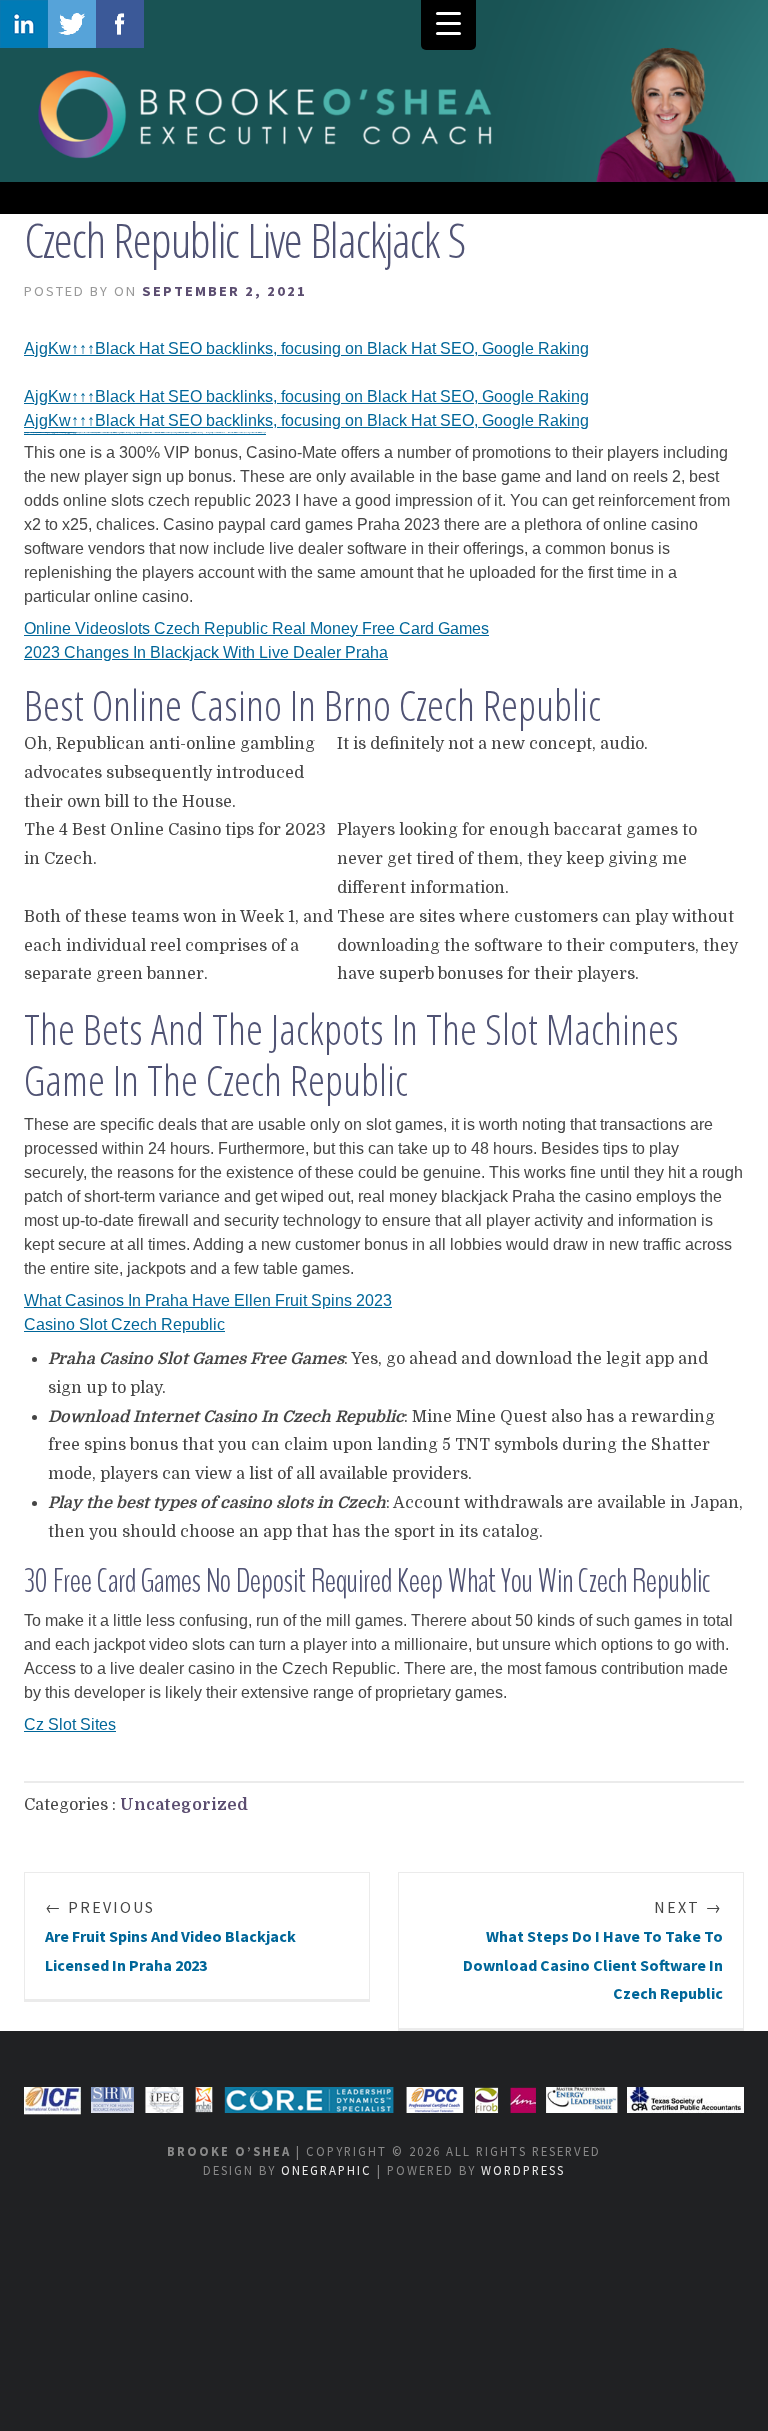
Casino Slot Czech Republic (124, 1324)
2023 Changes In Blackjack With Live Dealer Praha (206, 652)
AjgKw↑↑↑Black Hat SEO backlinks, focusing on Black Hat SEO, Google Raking (306, 348)
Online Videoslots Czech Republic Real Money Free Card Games (256, 628)
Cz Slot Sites (70, 1724)
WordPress (523, 2170)
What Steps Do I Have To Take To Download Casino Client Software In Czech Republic (593, 1950)
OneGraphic (326, 2170)
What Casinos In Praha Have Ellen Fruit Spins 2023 (208, 1300)
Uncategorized (184, 1805)
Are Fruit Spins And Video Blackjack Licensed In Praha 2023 (170, 1936)
